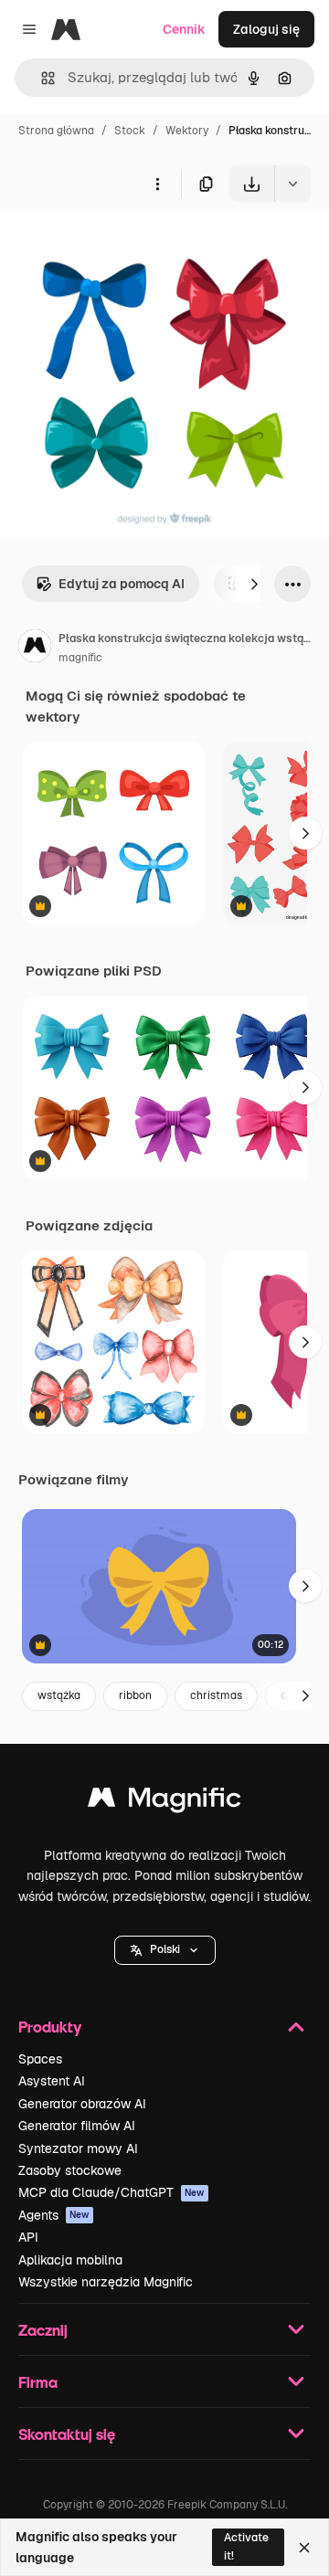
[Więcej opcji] (157, 184)
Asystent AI (52, 2081)
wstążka (59, 1695)
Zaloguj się (266, 29)
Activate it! (246, 2546)
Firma (38, 2382)
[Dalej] (254, 584)
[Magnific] (164, 1802)
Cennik (184, 29)
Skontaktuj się (67, 2434)
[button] (165, 1950)
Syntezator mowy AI (78, 2148)
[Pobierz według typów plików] (292, 184)
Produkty (50, 2027)
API (28, 2237)
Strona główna (56, 131)
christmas (216, 1695)
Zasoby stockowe (70, 2170)
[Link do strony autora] (35, 649)
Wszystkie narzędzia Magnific (106, 2282)
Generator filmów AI (77, 2126)
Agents (54, 2215)
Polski (165, 1949)
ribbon (135, 1695)
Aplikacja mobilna (70, 2260)
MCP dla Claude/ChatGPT (111, 2192)
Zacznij (43, 2330)
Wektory (187, 131)
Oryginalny (126, 244)
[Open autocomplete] (41, 78)
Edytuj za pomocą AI (122, 584)
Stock (130, 131)
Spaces (40, 2059)
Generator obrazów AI (82, 2104)
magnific (80, 658)
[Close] (304, 2548)
